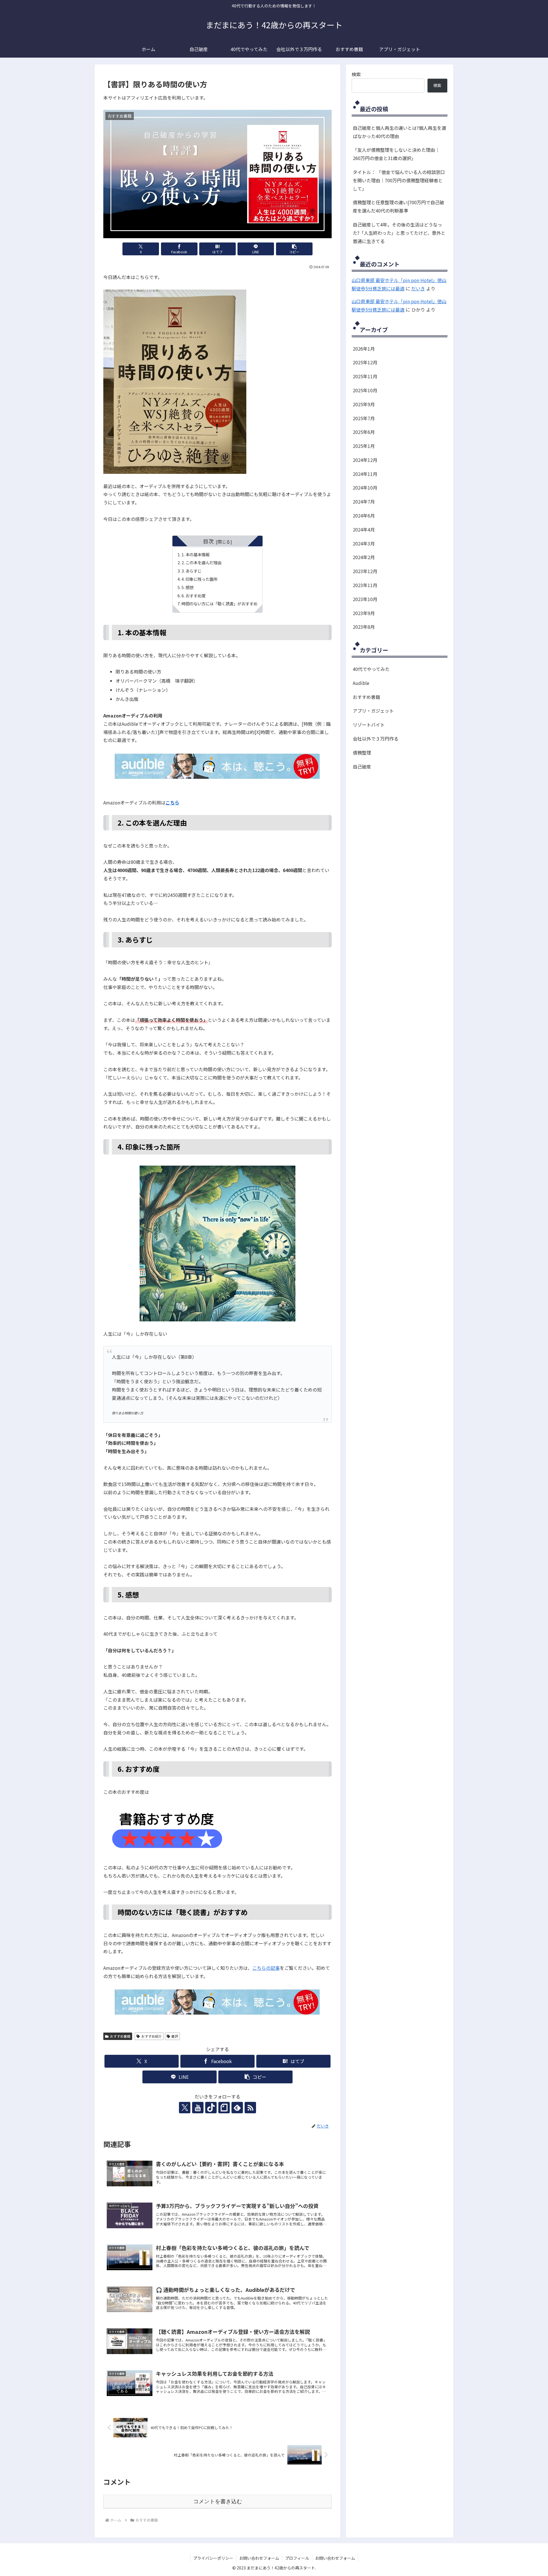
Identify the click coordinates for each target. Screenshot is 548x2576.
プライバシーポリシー (213, 2558)
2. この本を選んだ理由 (202, 562)
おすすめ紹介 (152, 2036)
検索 (356, 74)
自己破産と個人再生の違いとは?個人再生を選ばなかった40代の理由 (399, 132)
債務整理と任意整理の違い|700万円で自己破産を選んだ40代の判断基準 (398, 206)
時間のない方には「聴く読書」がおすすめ (219, 603)
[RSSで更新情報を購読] (250, 2108)
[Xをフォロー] (185, 2108)
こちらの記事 (266, 1968)
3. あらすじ (192, 571)
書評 (175, 2036)
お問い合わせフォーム (259, 2558)
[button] (294, 249)
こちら (172, 802)
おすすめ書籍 (120, 2036)
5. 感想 (188, 587)
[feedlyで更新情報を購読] (237, 2108)
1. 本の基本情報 (196, 554)
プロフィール (297, 2558)
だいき (418, 288)
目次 (208, 541)
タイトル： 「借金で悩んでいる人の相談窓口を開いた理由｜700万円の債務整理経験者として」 (399, 180)
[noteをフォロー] (224, 2108)
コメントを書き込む (218, 2501)
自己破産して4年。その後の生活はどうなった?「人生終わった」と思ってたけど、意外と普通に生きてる (399, 233)
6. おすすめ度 (194, 596)
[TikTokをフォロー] (211, 2108)
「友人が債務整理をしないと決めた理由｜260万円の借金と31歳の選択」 (396, 154)
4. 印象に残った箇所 (200, 579)
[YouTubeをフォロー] (198, 2108)
